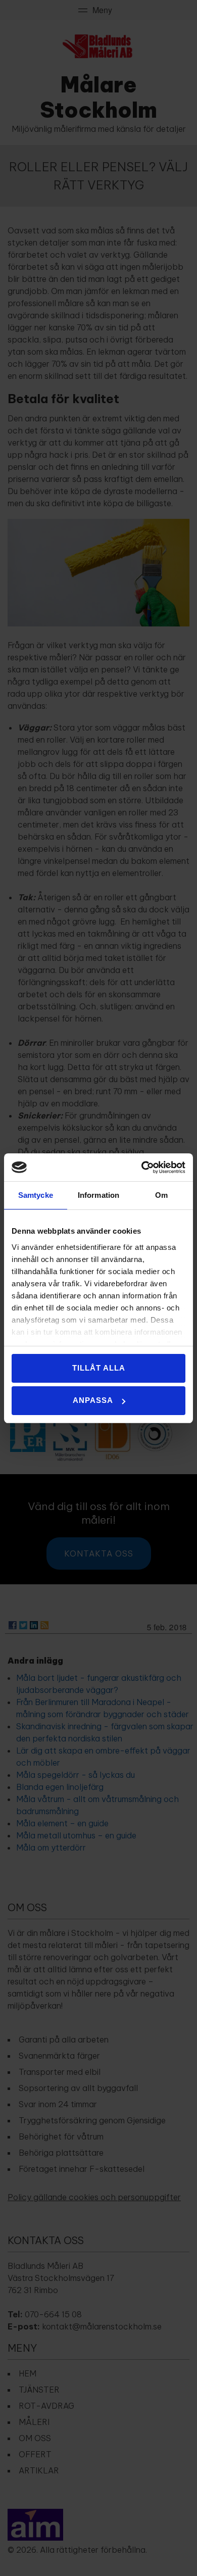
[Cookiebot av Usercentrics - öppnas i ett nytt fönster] (142, 1168)
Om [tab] (161, 1195)
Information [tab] (98, 1195)
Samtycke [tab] (36, 1195)
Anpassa (93, 1400)
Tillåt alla (99, 1368)
